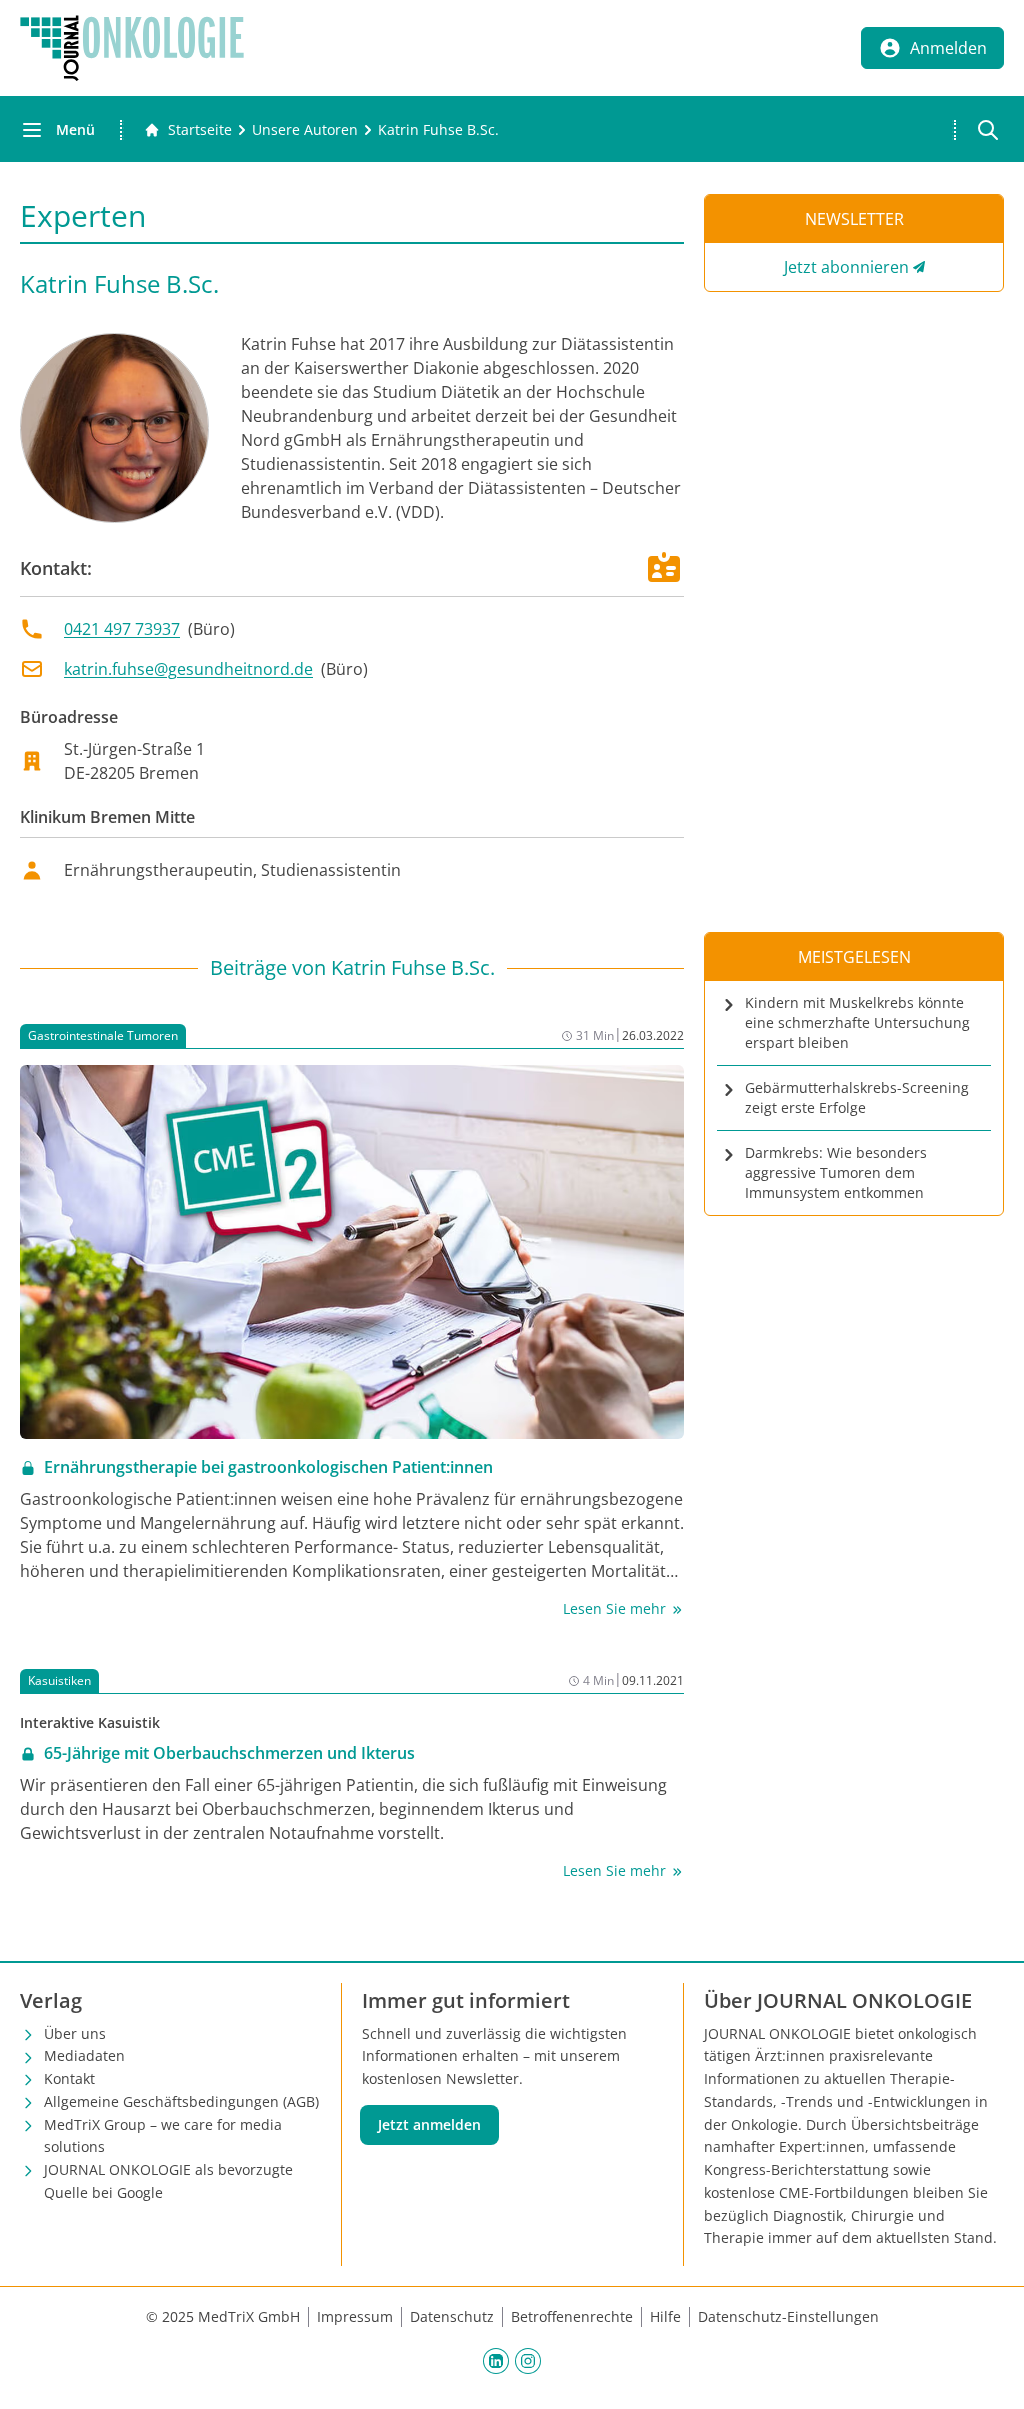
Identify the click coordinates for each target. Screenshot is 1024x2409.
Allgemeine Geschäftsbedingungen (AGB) (181, 2101)
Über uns (75, 2033)
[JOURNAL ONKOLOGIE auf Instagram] (528, 2360)
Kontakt (69, 2078)
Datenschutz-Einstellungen (788, 2316)
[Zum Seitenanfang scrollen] (988, 2373)
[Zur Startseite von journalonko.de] (132, 48)
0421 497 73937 (122, 629)
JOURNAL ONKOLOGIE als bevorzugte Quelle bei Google (168, 2181)
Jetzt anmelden (429, 2124)
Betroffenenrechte (572, 2316)
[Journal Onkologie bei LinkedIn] (496, 2360)
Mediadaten (84, 2055)
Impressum (355, 2316)
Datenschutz (452, 2316)
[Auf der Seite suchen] (988, 130)
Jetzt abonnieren (846, 267)
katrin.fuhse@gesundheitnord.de (188, 669)
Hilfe (665, 2316)
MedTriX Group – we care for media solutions (163, 2136)
